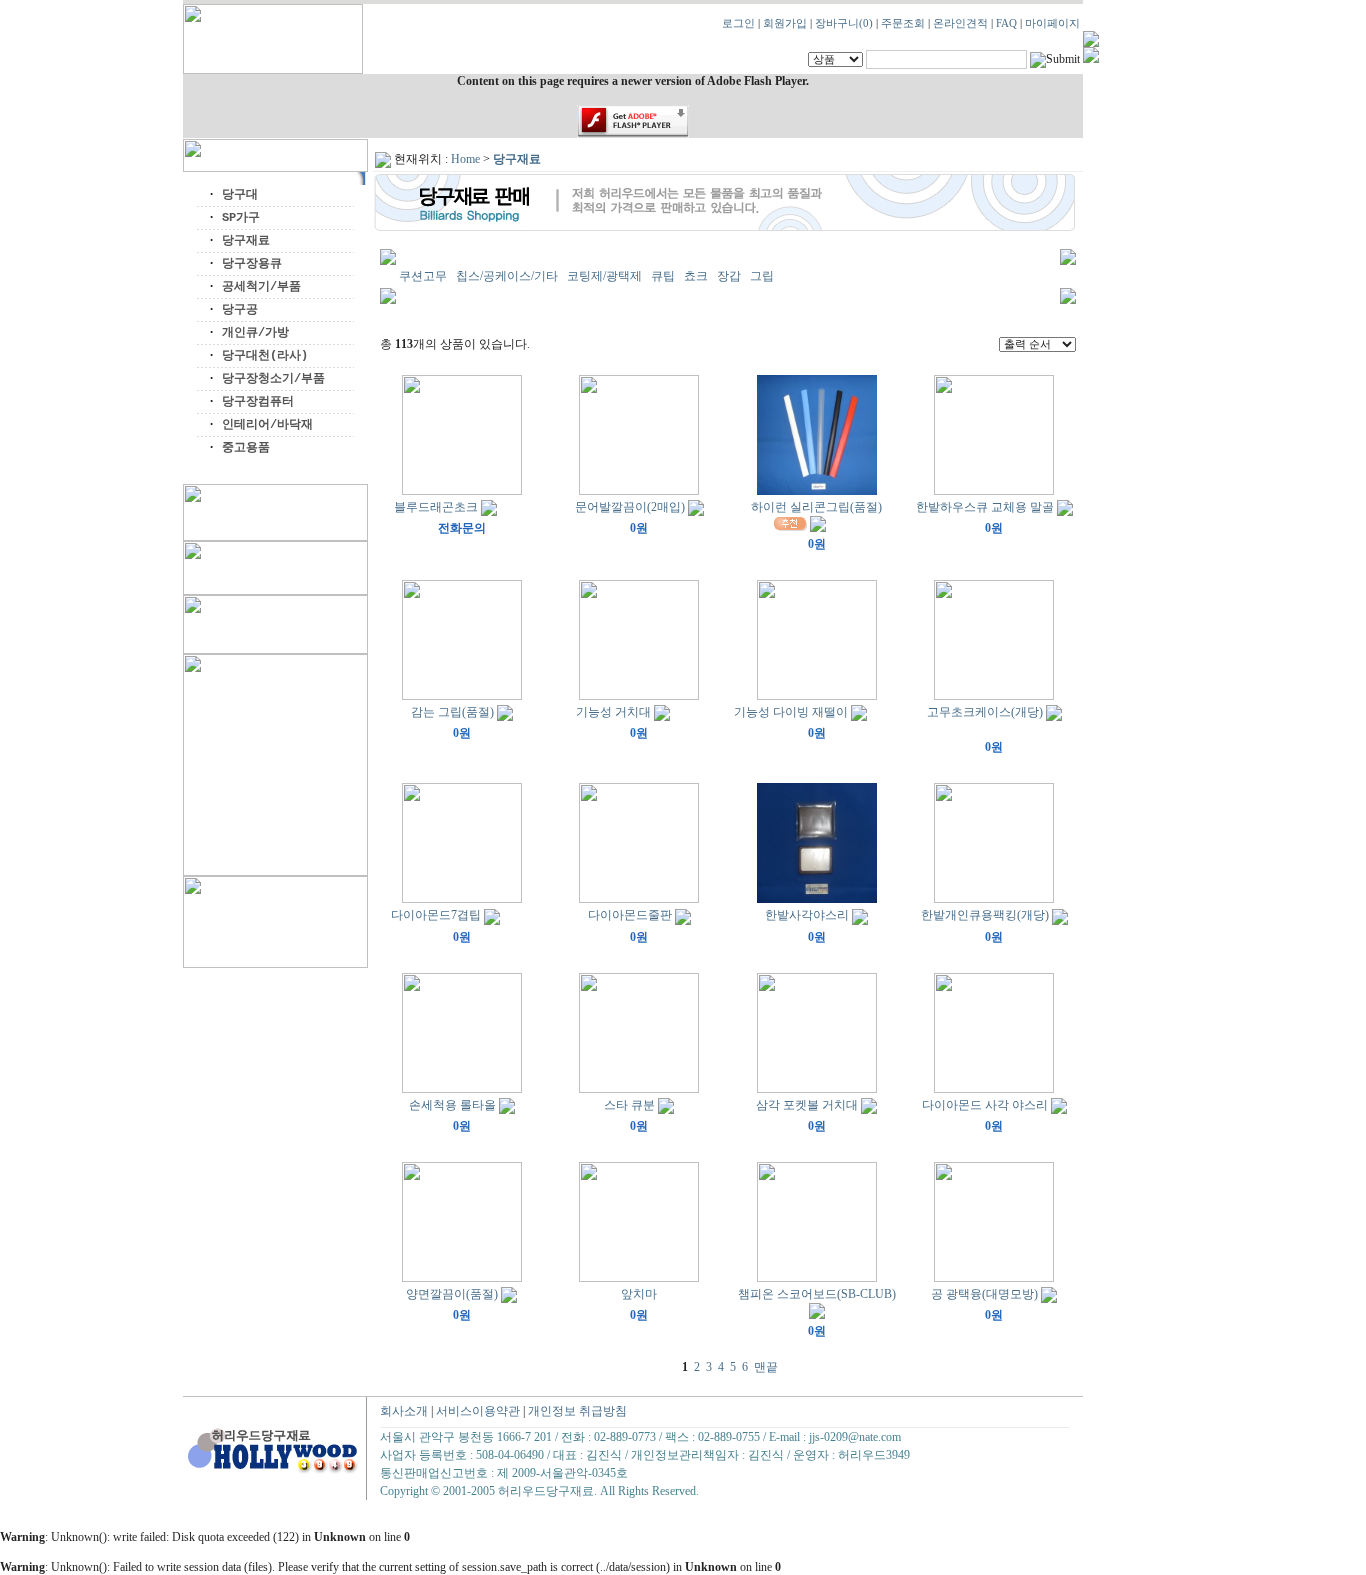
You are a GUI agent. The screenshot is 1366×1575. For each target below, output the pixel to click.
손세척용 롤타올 (452, 1105)
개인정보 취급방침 (577, 1411)
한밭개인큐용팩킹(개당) (985, 915)
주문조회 (903, 23)
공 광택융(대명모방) (984, 1294)
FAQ (1006, 23)
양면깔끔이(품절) (452, 1294)
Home (465, 159)
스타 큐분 (629, 1105)
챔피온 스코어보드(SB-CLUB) (817, 1294)
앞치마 (639, 1294)
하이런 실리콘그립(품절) (816, 507)
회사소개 (404, 1411)
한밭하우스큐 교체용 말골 (985, 507)
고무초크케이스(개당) (985, 712)
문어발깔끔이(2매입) (630, 507)
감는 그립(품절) (452, 712)
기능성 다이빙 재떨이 (791, 712)
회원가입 (785, 23)
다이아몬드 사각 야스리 (985, 1105)
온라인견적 (960, 23)
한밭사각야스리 (807, 915)
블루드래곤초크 (436, 507)
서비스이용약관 (478, 1411)
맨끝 (766, 1367)
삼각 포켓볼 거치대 (807, 1105)
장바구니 (844, 23)
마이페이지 (1052, 23)
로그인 (738, 23)
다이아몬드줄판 (630, 915)
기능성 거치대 (613, 712)
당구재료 (517, 159)
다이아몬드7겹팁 (436, 915)
